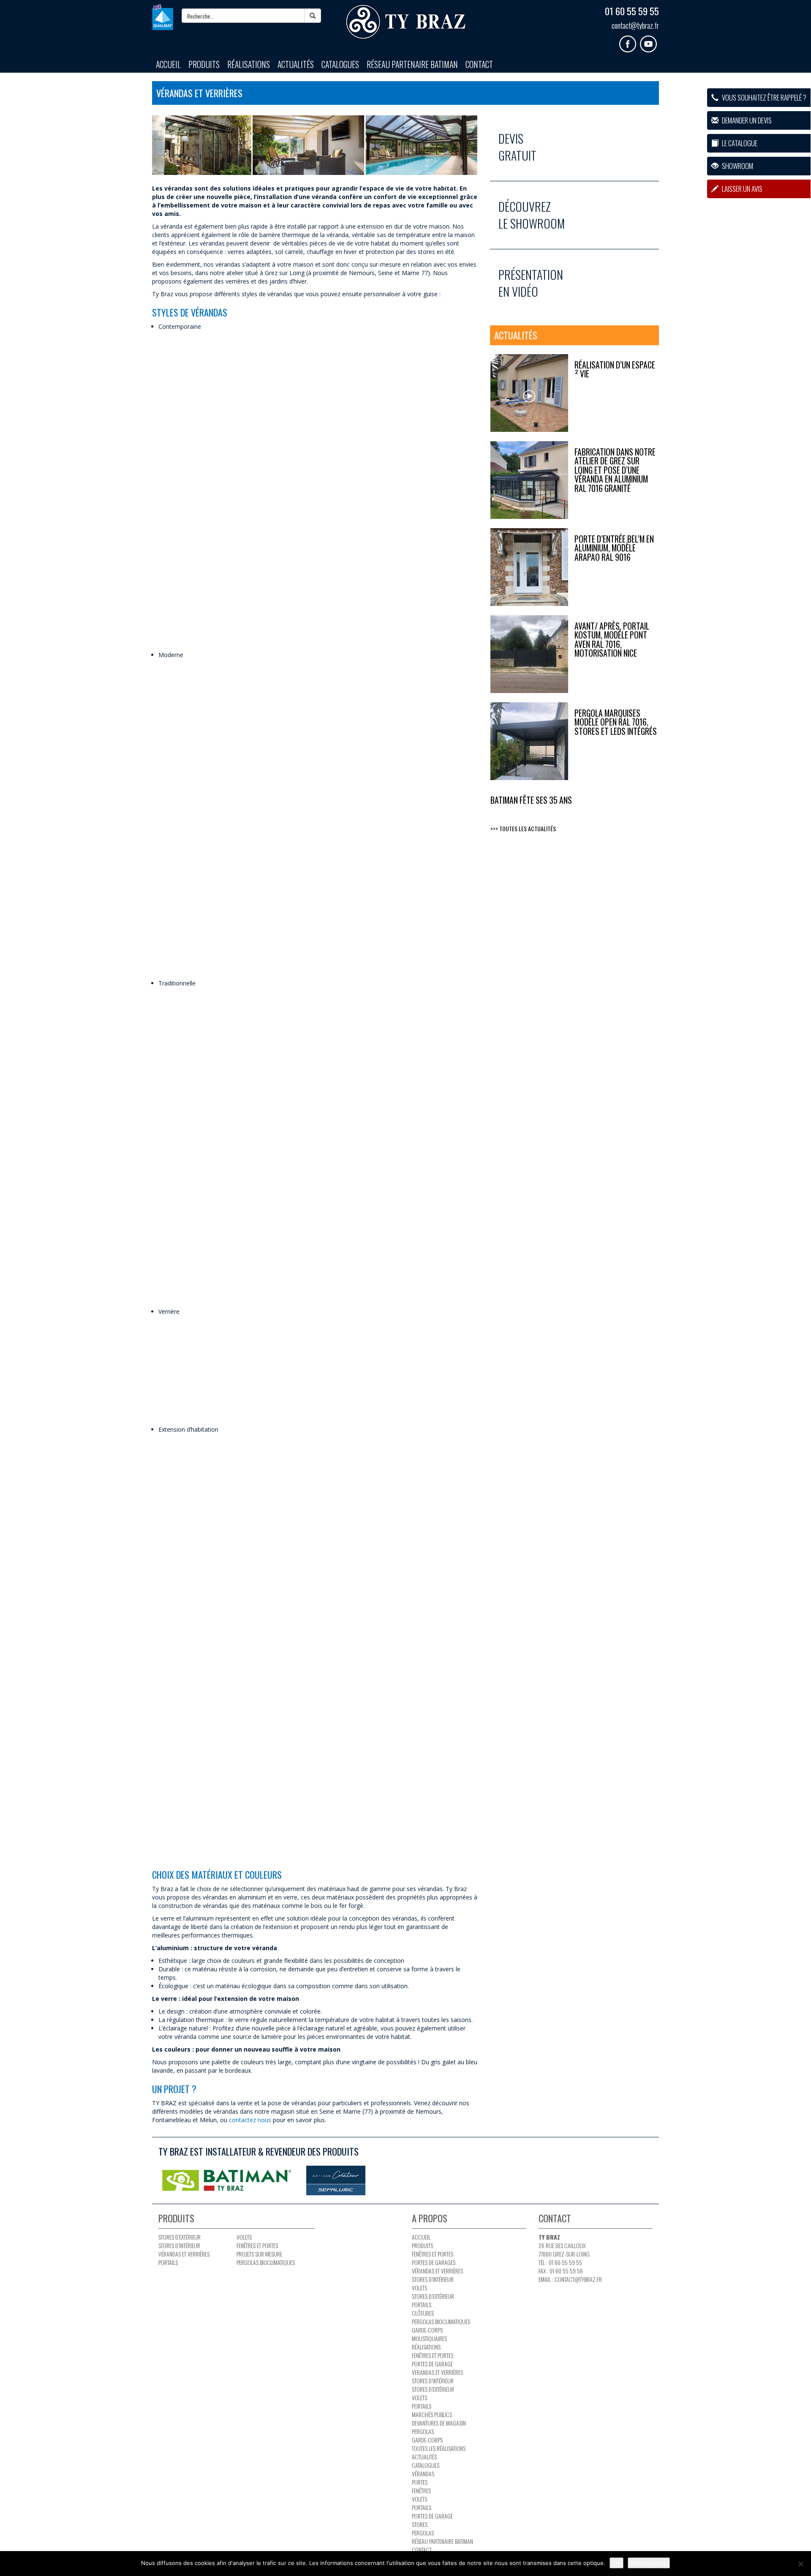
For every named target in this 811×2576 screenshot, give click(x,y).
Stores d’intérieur (179, 2245)
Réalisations (249, 64)
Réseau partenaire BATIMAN (412, 64)
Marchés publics (432, 2414)
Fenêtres (421, 2490)
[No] (800, 2564)
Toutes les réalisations (439, 2448)
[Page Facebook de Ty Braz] (630, 41)
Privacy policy (649, 2563)
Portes (420, 2482)
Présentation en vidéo (531, 283)
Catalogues (340, 64)
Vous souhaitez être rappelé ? (763, 97)
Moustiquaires (429, 2338)
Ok (616, 2563)
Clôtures (423, 2313)
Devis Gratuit (517, 147)
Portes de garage (432, 2364)
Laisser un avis (742, 189)
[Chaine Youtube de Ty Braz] (649, 41)
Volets (244, 2237)
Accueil (168, 64)
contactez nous (250, 2120)
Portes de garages (434, 2262)
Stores (420, 2524)
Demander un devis (746, 120)
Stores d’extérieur (180, 2237)
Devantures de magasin (439, 2423)
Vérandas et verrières (184, 2254)
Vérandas (423, 2474)
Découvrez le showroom (532, 215)
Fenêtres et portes (257, 2245)
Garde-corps (427, 2330)
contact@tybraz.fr (635, 25)
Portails (168, 2262)
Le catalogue (739, 143)
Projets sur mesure (259, 2254)
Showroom (737, 166)
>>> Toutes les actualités (523, 828)
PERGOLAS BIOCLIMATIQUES (266, 2262)
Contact (479, 64)
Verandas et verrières (437, 2372)
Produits (204, 64)
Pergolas (423, 2431)
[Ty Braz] (405, 22)
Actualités (296, 64)
